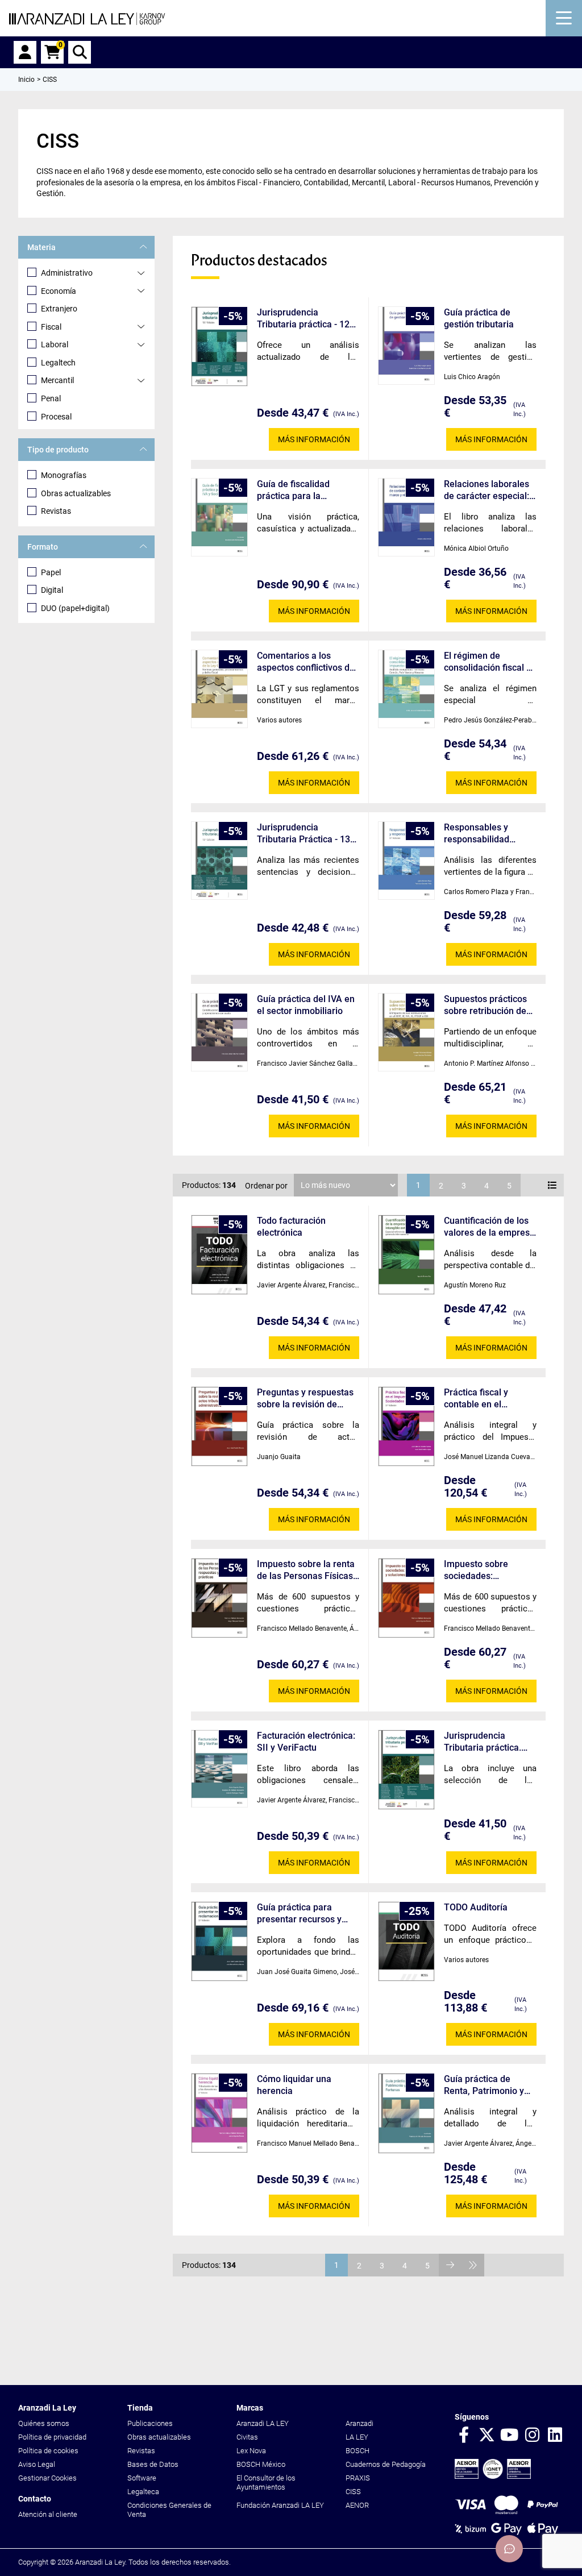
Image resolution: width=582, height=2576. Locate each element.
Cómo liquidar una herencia (294, 2085)
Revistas (56, 511)
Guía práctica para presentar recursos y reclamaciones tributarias (299, 1914)
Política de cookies (48, 2451)
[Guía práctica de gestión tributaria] (406, 346)
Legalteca (143, 2492)
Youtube (509, 2436)
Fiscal (51, 327)
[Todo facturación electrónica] (219, 1255)
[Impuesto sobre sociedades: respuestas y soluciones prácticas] (406, 1598)
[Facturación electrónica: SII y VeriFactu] (219, 1769)
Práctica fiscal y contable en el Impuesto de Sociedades (476, 1399)
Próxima (450, 2265)
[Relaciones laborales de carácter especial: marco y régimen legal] (406, 517)
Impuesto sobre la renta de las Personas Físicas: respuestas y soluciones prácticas (306, 1570)
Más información (314, 439)
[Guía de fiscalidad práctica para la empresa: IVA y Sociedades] (219, 517)
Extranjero (59, 309)
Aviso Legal (37, 2464)
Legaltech (58, 363)
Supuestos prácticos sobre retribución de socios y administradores (485, 1005)
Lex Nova (251, 2451)
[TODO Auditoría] (406, 1941)
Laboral (55, 344)
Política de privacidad (52, 2437)
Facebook (464, 2436)
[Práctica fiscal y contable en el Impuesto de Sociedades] (406, 1426)
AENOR (357, 2505)
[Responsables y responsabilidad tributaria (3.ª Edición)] (406, 861)
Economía (59, 291)
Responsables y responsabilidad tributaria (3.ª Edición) (489, 834)
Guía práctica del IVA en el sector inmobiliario (306, 1005)
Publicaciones (150, 2423)
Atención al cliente (48, 2514)
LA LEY (357, 2437)
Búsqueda (80, 52)
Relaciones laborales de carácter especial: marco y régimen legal (490, 490)
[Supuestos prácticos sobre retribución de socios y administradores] (406, 1032)
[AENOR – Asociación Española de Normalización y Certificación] (493, 2476)
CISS (353, 2492)
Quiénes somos (44, 2423)
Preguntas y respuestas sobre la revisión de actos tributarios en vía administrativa (305, 1399)
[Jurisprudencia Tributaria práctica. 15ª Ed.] (406, 1770)
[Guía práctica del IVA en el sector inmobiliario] (219, 1032)
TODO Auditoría (476, 1907)
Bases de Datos (153, 2464)
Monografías (64, 475)
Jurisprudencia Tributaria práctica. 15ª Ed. (483, 1742)
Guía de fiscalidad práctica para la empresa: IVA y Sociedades (293, 490)
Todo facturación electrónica (291, 1227)
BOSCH (357, 2451)
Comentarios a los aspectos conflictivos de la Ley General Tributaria (307, 662)
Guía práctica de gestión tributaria (479, 318)
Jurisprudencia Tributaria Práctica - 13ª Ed (305, 834)
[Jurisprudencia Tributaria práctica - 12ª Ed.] (219, 346)
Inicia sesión (25, 52)
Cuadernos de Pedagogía (386, 2464)
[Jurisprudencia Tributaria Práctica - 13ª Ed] (219, 861)
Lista (552, 1185)
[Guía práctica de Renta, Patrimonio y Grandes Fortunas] (406, 2113)
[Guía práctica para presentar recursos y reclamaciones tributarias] (219, 1941)
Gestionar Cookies (47, 2478)
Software (142, 2478)
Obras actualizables (76, 493)
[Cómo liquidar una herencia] (219, 2113)
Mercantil (57, 380)
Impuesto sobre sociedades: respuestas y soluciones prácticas (486, 1570)
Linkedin (555, 2436)
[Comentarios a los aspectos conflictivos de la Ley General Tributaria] (219, 689)
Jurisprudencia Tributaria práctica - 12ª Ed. (305, 319)
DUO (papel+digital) (75, 608)
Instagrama (532, 2436)
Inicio (26, 80)
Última (473, 2265)
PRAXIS (358, 2478)
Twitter (487, 2436)
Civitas (247, 2437)
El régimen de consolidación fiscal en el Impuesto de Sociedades (490, 662)
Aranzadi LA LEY (263, 2423)
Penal (51, 398)
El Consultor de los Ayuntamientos (266, 2482)
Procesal (56, 417)
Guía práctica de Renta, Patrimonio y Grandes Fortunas (484, 2085)
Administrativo (67, 273)
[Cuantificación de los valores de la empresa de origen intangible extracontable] (406, 1255)
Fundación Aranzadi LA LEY (280, 2505)
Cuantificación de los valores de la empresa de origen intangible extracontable (489, 1227)
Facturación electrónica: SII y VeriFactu (306, 1742)
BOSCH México (261, 2464)
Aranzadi (359, 2423)
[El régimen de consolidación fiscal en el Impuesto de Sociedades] (406, 689)
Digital (52, 590)
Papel (51, 572)
